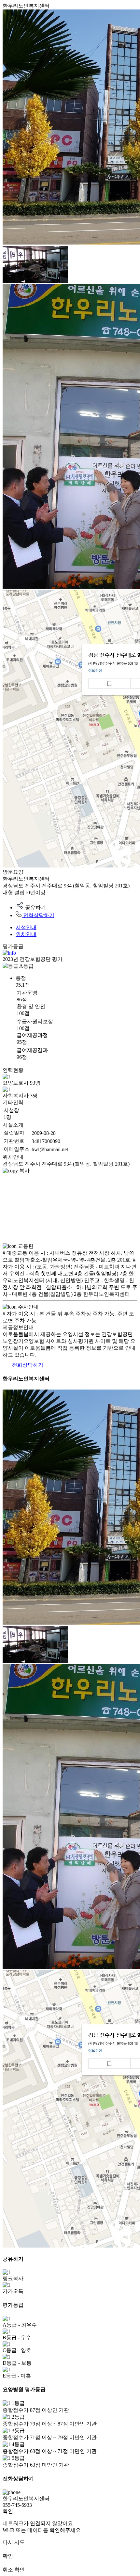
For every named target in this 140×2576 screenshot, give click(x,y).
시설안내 (26, 927)
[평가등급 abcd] (9, 953)
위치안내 (26, 934)
